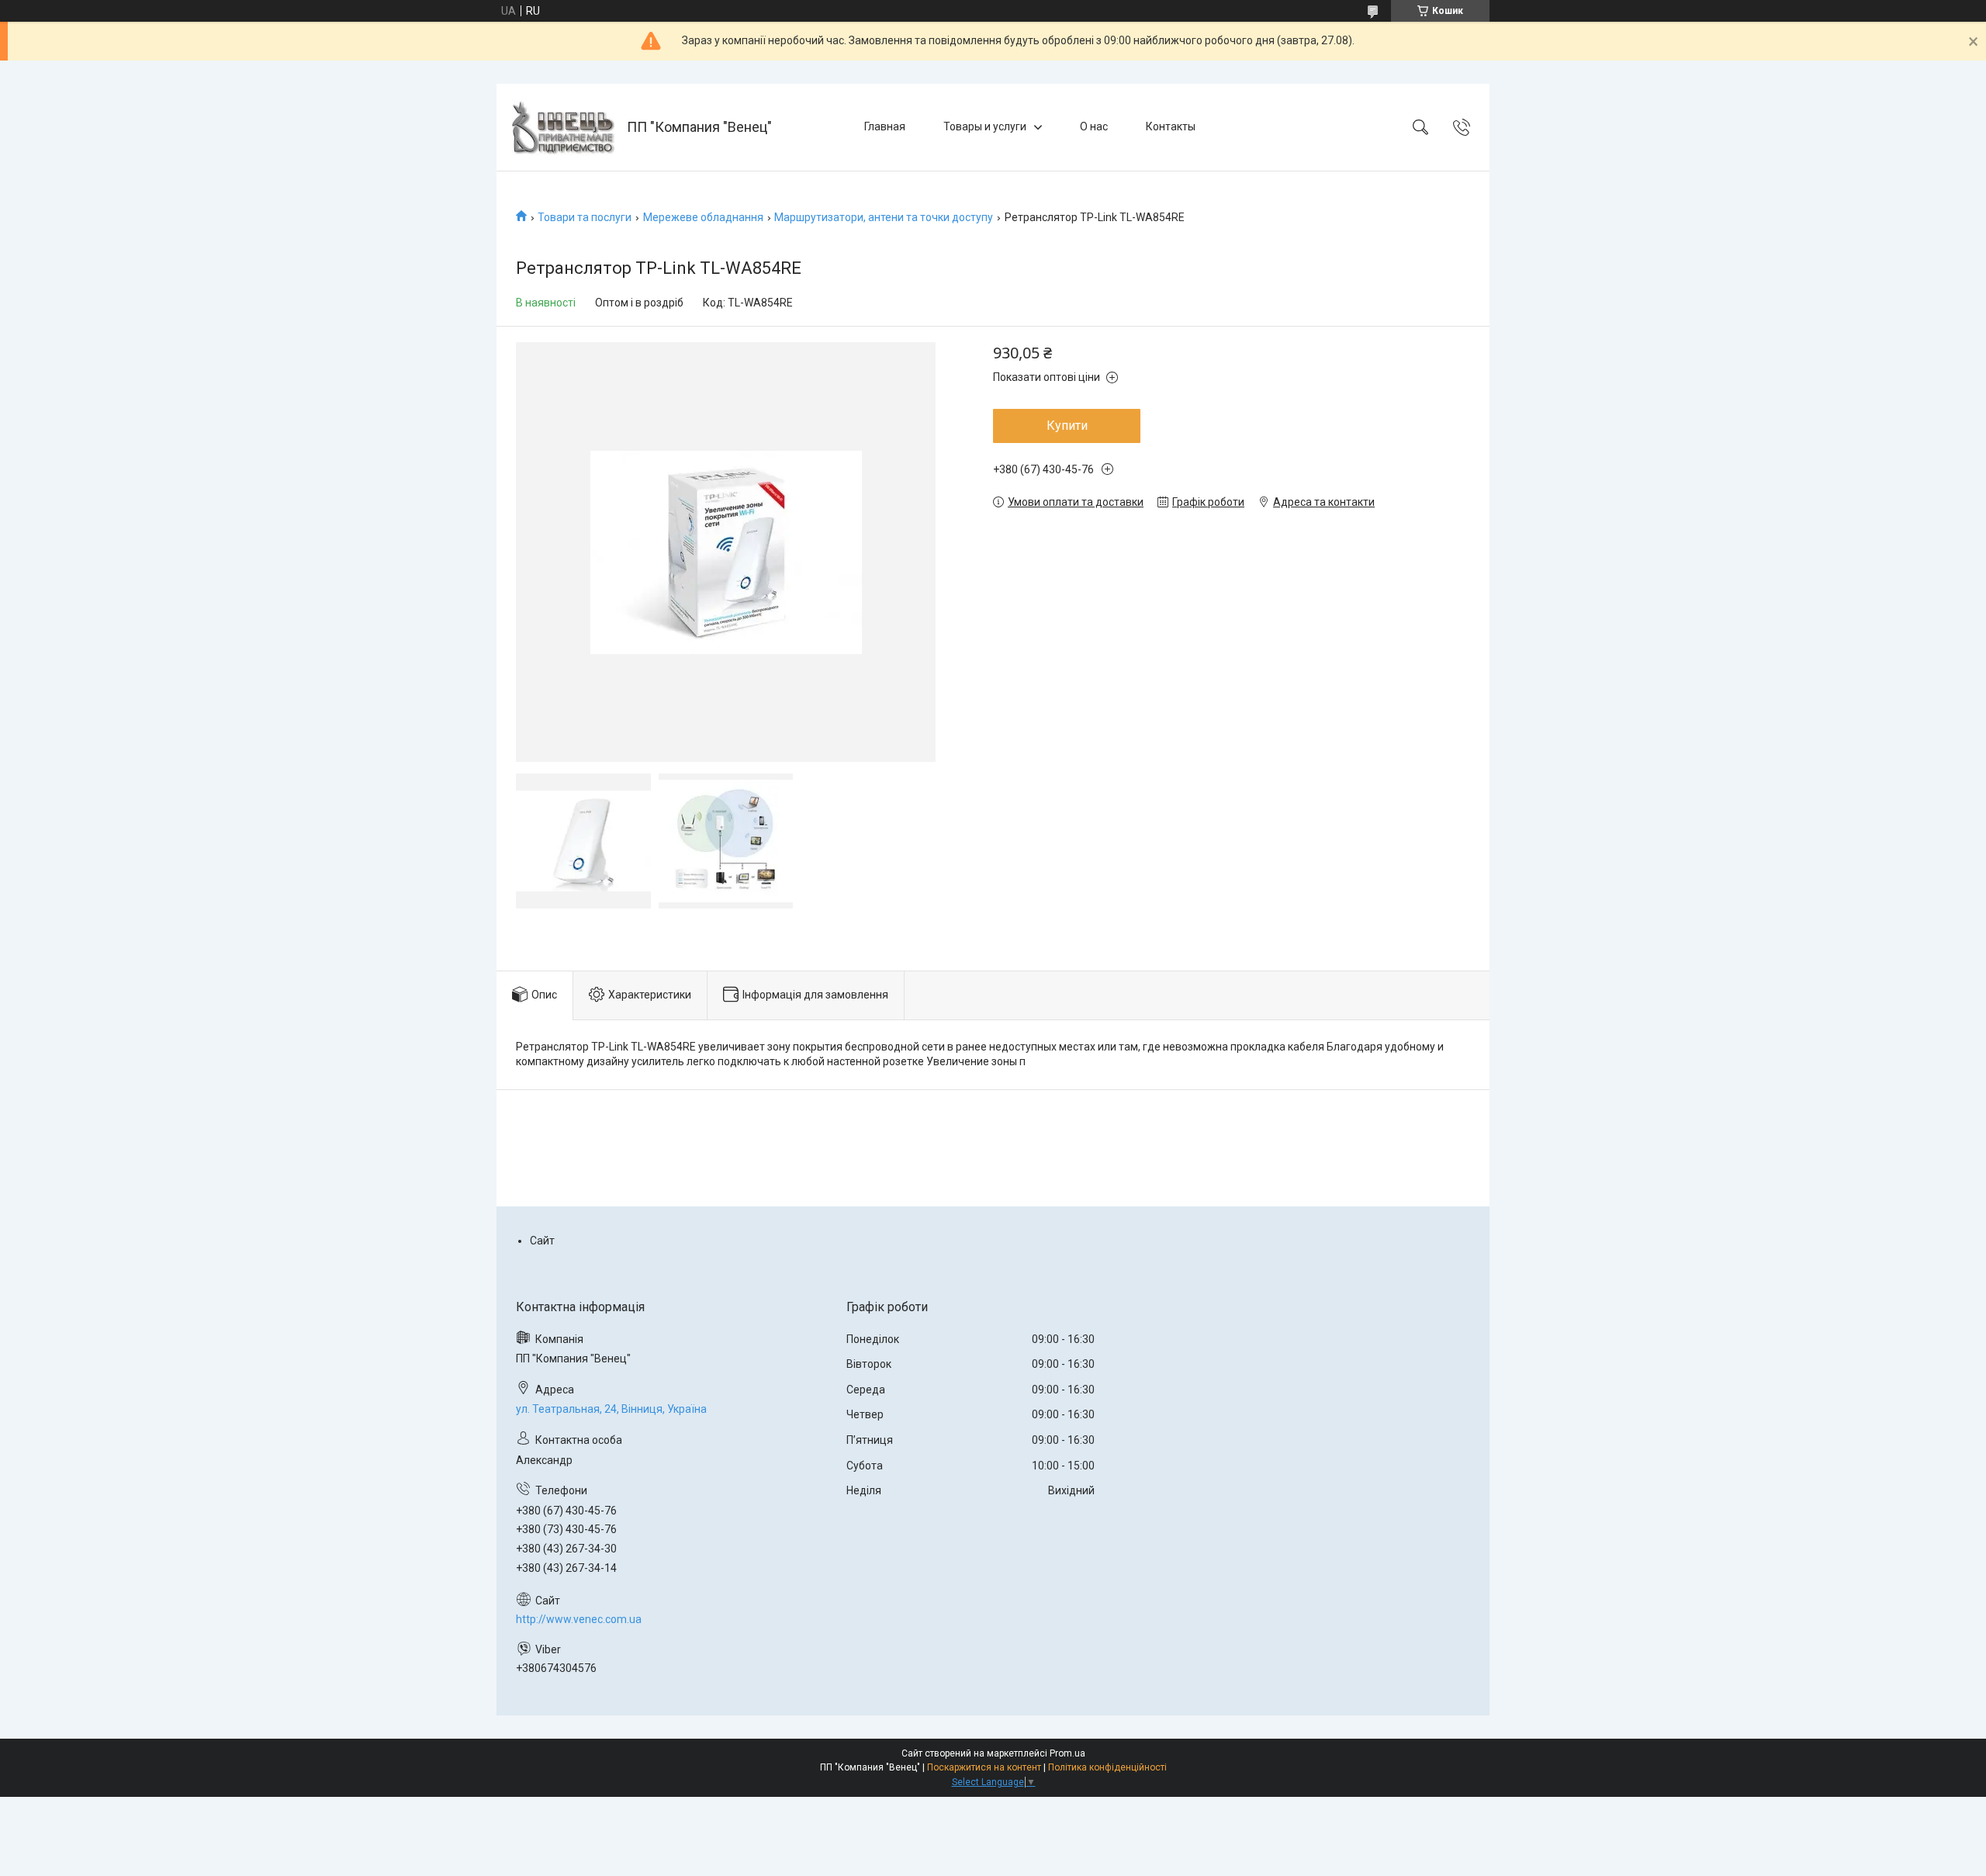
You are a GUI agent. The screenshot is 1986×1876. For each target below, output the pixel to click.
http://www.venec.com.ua (579, 1619)
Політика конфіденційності (1107, 1767)
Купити (1067, 426)
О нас (1094, 126)
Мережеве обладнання (703, 217)
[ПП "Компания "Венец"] (564, 127)
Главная (885, 126)
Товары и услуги (985, 126)
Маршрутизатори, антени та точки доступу (884, 217)
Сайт (542, 1241)
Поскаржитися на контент (984, 1767)
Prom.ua (1067, 1753)
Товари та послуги (585, 217)
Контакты (1171, 126)
